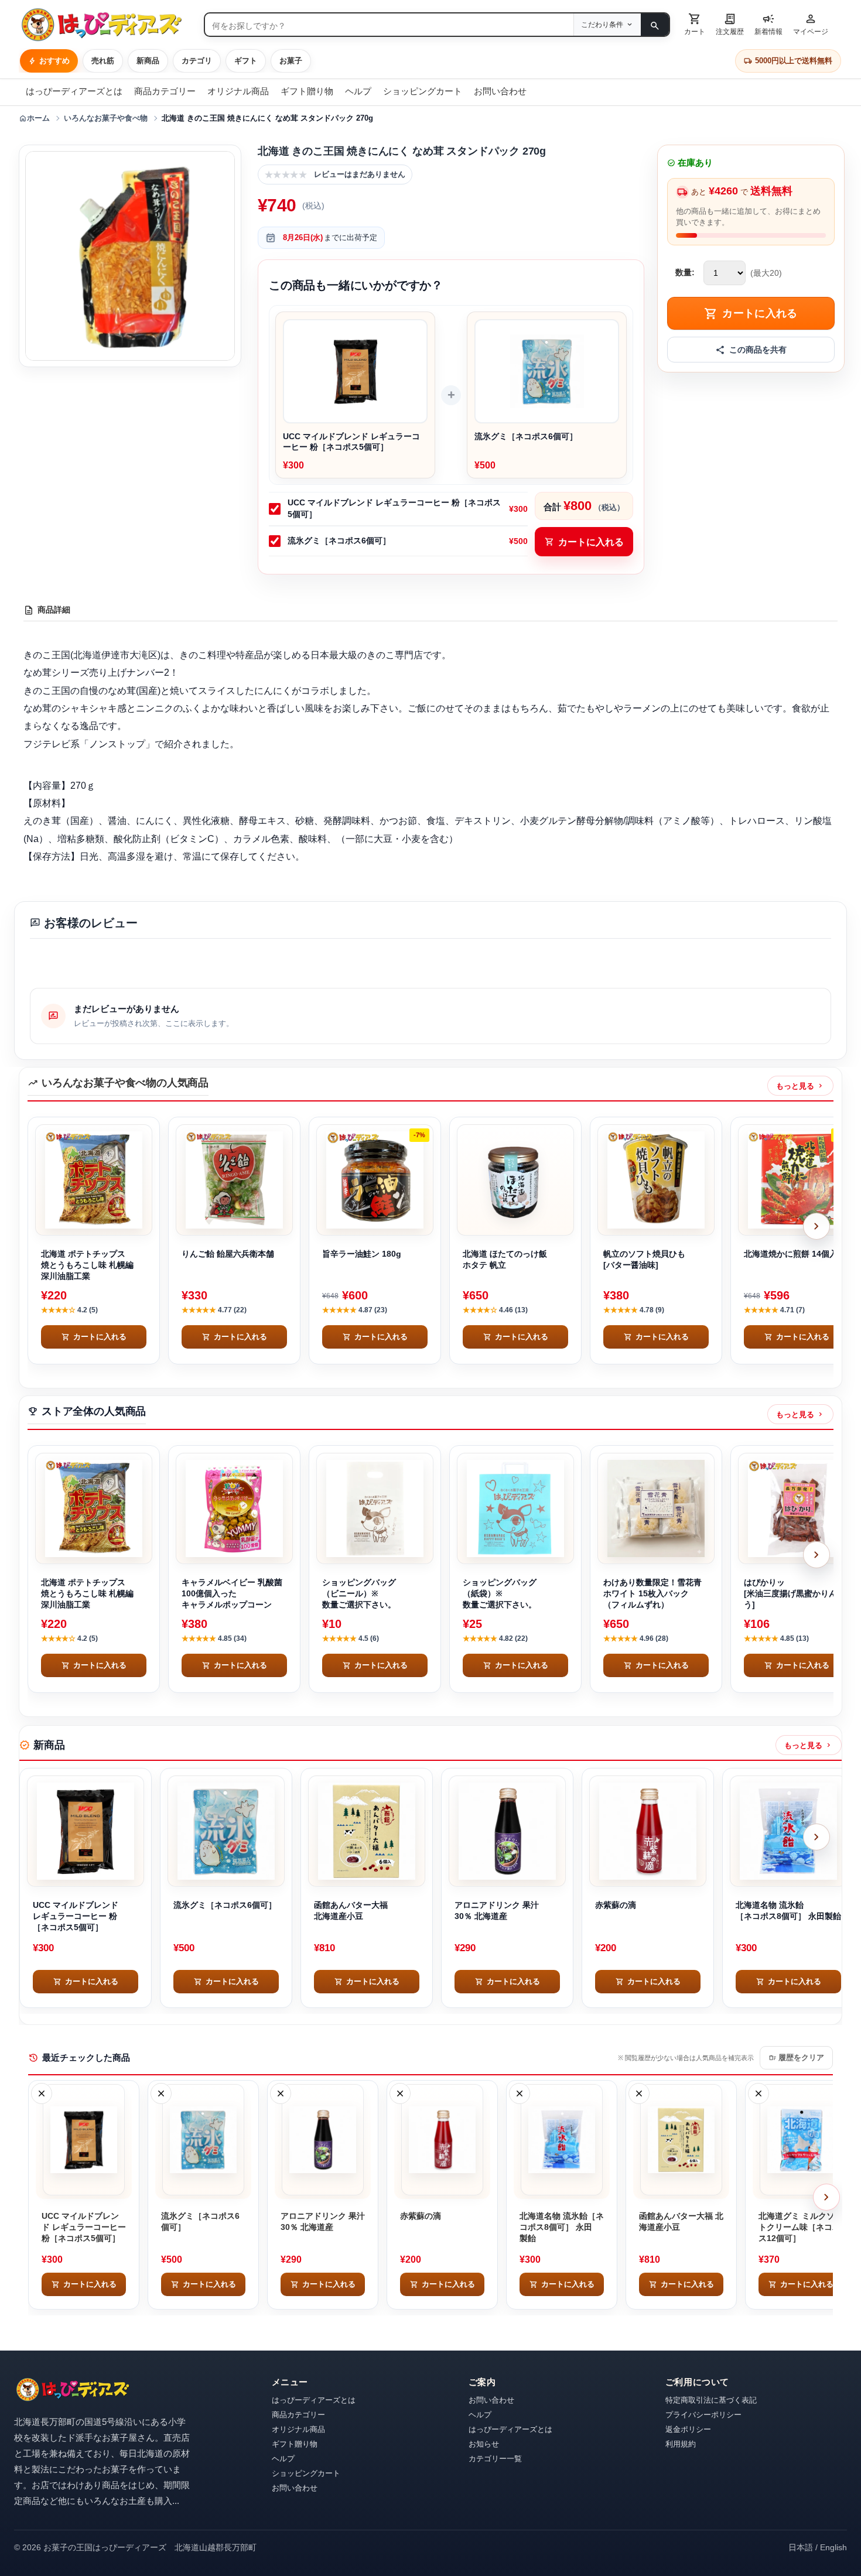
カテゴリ (197, 61)
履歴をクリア (796, 2058)
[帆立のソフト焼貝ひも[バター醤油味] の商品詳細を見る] (656, 1180)
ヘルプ (358, 91)
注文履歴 (730, 23)
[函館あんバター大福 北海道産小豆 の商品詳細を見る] (367, 1831)
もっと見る (800, 1086)
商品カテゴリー (165, 91)
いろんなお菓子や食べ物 (106, 118)
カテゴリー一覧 (495, 2459)
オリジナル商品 (238, 91)
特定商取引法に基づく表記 (711, 2400)
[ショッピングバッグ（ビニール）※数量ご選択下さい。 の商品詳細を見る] (375, 1508)
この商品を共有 (758, 350)
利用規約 (681, 2444)
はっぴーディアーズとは (74, 91)
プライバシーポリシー (703, 2415)
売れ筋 (103, 61)
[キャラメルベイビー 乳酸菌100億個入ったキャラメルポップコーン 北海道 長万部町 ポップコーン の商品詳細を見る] (234, 1508)
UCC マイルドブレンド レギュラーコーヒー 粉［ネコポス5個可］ (394, 508)
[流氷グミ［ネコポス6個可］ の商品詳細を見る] (226, 1831)
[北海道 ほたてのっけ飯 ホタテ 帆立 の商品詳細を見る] (515, 1180)
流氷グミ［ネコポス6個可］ (339, 540)
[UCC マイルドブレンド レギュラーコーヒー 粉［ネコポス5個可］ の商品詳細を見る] (86, 1831)
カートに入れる (584, 542)
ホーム (34, 118)
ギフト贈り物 (307, 91)
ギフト (246, 61)
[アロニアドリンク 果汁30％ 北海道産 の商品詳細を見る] (507, 1831)
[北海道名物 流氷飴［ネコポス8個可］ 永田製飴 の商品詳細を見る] (788, 1831)
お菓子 (291, 61)
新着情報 (768, 23)
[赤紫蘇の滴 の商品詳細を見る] (648, 1831)
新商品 (148, 61)
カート (695, 23)
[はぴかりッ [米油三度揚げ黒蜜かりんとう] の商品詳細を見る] (797, 1508)
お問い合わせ (500, 91)
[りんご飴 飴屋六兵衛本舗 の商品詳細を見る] (234, 1180)
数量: (685, 273)
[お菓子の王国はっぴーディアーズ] (107, 25)
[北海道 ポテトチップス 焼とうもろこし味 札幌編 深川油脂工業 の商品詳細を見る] (94, 1180)
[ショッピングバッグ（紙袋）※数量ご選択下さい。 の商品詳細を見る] (515, 1508)
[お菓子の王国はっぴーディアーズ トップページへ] (73, 2389)
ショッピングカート (423, 91)
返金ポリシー (688, 2429)
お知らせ (484, 2444)
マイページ (811, 23)
